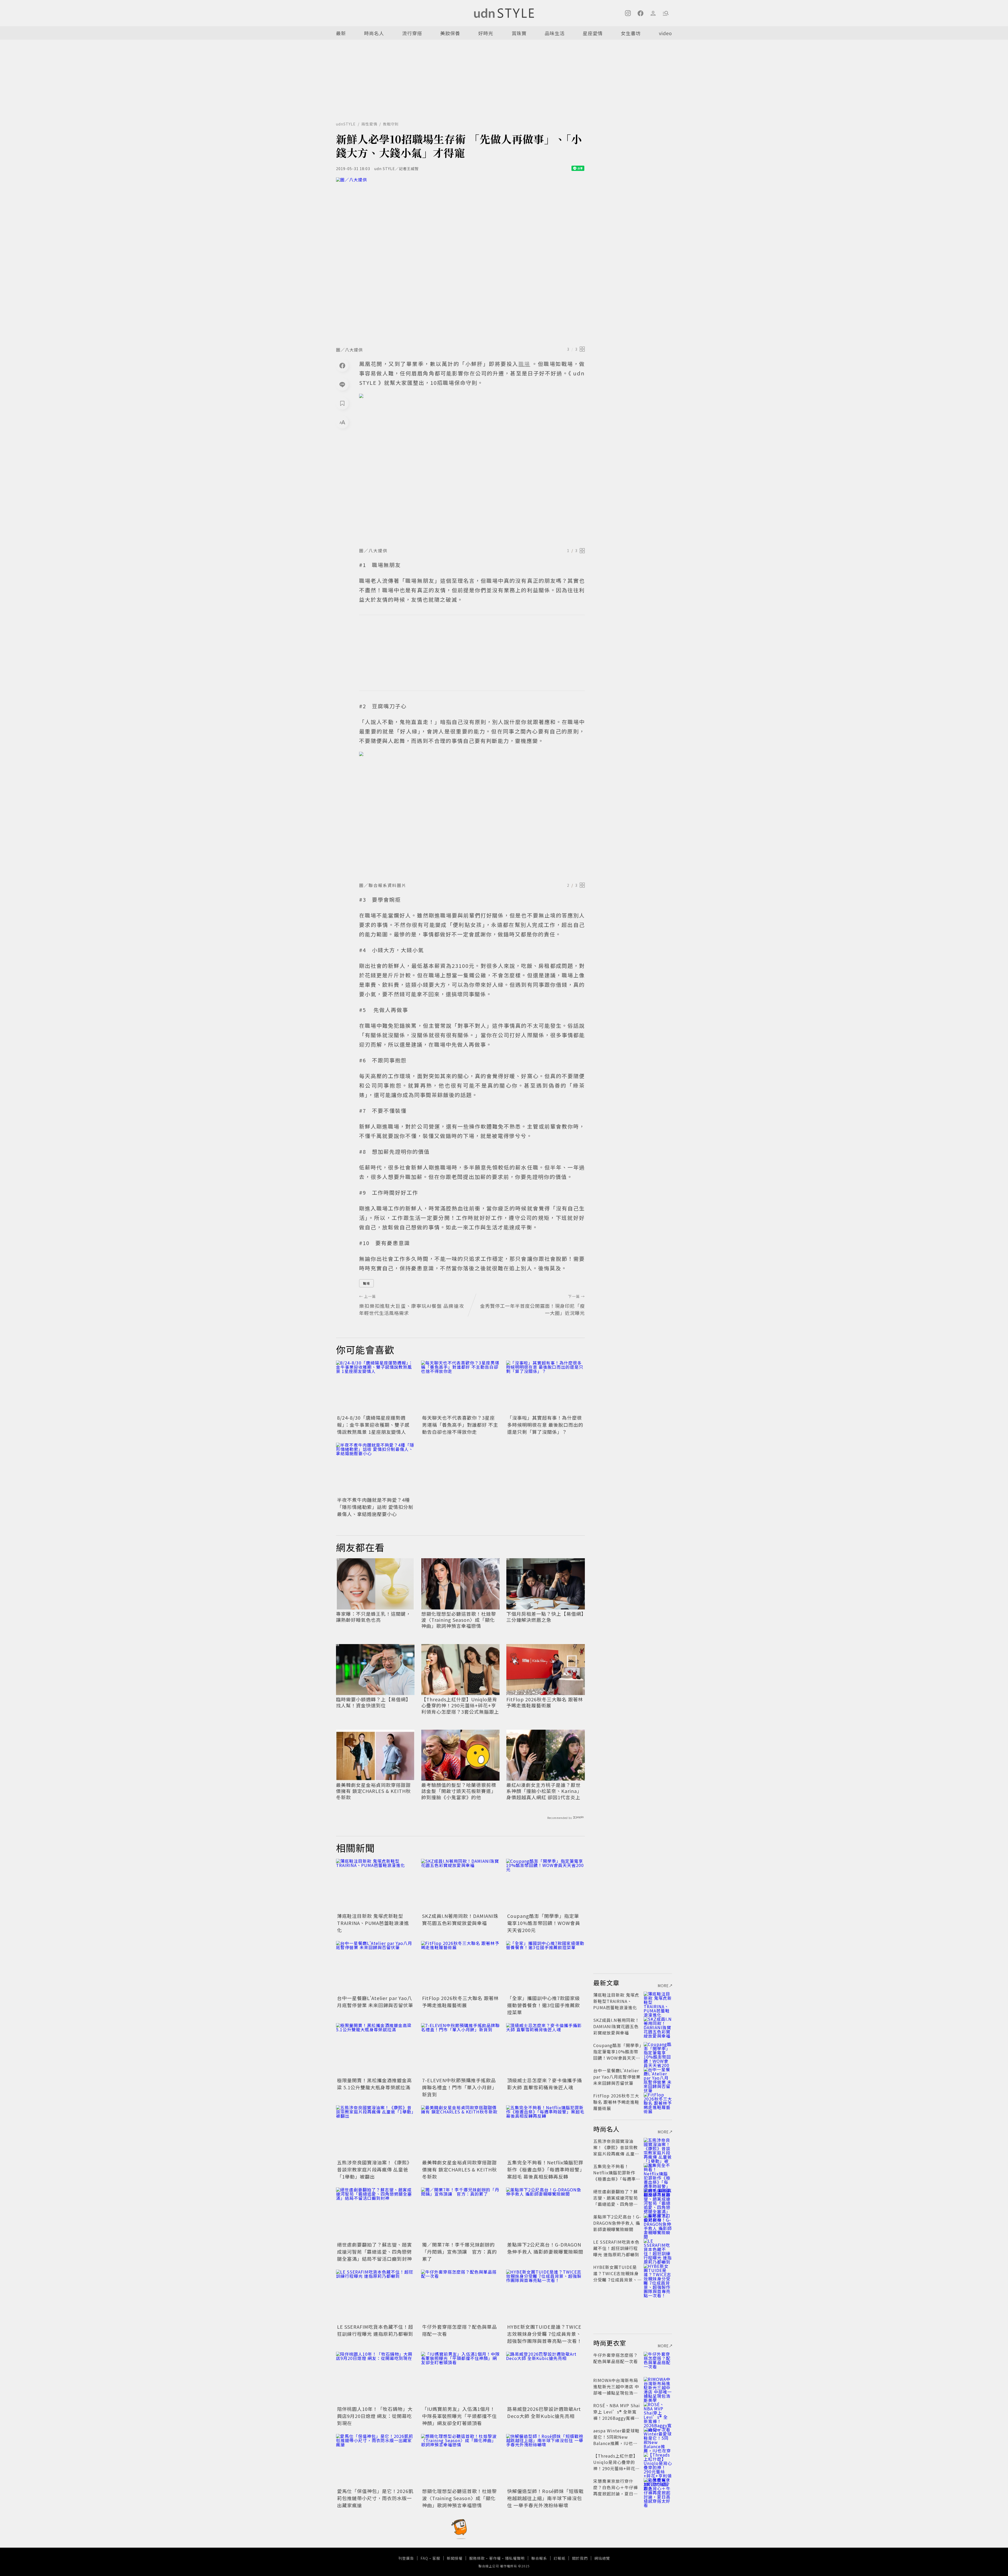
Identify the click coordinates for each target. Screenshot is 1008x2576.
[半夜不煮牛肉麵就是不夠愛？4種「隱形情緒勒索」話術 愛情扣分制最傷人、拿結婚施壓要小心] (375, 1469)
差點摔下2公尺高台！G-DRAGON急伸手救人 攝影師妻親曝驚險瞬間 (545, 2248)
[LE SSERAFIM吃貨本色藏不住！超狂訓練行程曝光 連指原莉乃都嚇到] (375, 2296)
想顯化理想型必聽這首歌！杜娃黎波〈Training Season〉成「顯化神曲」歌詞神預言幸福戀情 (459, 1620)
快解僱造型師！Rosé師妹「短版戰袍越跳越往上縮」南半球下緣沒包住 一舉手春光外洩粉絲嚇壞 (545, 2498)
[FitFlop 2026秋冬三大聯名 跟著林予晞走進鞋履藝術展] (460, 1967)
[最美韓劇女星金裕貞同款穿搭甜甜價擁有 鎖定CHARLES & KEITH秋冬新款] (460, 2132)
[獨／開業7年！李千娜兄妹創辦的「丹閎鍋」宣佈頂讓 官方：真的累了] (460, 2214)
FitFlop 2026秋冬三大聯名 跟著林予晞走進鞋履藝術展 (545, 1703)
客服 (436, 2558)
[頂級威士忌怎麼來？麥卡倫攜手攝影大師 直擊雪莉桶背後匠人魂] (545, 2049)
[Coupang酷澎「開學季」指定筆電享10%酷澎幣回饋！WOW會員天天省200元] (545, 1885)
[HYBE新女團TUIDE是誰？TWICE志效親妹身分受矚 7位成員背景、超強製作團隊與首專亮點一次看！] (545, 2296)
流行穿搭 (412, 33)
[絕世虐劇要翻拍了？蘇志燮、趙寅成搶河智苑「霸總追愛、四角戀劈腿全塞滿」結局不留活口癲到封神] (375, 2214)
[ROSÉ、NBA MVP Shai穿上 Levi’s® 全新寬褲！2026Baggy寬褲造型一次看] (658, 2412)
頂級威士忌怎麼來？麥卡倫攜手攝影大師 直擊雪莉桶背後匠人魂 (545, 2084)
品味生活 (555, 33)
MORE (663, 1986)
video (665, 33)
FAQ (424, 2558)
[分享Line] (342, 384)
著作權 (495, 2558)
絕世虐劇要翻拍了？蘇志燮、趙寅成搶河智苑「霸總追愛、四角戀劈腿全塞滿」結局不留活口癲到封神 (374, 2252)
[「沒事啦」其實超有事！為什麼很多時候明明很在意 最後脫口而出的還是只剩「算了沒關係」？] (545, 1387)
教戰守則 (391, 124)
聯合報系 (539, 2558)
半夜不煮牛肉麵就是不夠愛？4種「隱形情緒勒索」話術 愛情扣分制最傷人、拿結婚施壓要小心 (375, 1507)
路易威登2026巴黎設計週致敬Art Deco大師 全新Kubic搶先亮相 (544, 2412)
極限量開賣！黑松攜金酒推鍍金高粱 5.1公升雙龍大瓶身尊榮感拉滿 (374, 2084)
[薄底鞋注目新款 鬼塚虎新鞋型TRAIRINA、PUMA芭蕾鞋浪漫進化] (375, 1885)
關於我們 (580, 2558)
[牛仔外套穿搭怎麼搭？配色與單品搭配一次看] (460, 2296)
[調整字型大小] (342, 422)
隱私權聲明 (515, 2558)
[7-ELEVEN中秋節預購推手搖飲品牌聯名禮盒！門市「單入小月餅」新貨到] (460, 2049)
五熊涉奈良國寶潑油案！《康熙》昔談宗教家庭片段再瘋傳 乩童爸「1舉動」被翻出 (374, 2169)
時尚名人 (374, 33)
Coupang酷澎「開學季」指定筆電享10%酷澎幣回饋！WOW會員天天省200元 (544, 1923)
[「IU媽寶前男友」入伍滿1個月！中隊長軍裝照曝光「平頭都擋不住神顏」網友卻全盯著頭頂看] (460, 2378)
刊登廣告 (406, 2558)
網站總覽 (602, 2558)
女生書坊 (631, 33)
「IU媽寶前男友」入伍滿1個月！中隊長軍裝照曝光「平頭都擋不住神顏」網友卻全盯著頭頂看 (460, 2416)
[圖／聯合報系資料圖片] (472, 815)
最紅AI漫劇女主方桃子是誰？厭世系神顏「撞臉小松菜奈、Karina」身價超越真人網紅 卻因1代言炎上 (544, 1791)
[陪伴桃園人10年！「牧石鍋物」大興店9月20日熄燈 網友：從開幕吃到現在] (375, 2378)
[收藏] (342, 403)
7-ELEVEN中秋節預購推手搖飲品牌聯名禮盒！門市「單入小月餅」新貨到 (460, 2087)
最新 (341, 33)
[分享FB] (342, 365)
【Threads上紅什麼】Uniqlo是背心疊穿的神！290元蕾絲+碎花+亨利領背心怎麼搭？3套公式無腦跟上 (460, 1706)
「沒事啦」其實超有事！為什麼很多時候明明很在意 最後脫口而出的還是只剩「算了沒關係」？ (545, 1425)
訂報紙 (560, 2558)
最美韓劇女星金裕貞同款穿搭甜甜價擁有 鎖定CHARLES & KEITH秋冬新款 (373, 1791)
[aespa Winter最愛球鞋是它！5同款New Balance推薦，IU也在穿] (658, 2437)
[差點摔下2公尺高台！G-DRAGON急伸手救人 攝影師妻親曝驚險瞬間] (545, 2214)
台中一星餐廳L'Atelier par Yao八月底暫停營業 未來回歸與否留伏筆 (375, 2001)
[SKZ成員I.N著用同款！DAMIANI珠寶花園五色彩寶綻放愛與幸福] (460, 1885)
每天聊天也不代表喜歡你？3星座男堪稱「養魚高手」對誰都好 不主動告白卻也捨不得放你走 (460, 1425)
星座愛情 (593, 33)
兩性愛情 (369, 124)
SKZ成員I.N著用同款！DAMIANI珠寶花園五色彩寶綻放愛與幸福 (460, 1919)
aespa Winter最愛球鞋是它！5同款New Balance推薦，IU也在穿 (616, 2440)
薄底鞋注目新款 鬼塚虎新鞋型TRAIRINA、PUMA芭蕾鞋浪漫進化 (373, 1923)
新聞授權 (455, 2558)
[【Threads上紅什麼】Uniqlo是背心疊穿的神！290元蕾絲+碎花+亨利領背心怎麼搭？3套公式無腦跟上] (658, 2462)
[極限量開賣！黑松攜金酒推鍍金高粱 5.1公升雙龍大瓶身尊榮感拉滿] (375, 2049)
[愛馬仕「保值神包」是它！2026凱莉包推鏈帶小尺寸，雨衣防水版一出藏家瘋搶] (375, 2460)
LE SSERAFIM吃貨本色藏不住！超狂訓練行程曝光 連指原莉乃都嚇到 (375, 2330)
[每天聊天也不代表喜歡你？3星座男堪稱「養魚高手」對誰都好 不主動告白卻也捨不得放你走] (460, 1387)
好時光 (486, 33)
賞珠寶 (519, 33)
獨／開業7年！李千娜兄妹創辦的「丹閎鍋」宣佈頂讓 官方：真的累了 (460, 2252)
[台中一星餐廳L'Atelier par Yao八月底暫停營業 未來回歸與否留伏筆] (375, 1967)
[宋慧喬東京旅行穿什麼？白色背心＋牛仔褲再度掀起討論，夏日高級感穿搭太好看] (658, 2487)
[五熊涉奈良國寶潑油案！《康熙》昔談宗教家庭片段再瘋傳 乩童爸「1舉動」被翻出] (375, 2132)
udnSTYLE (346, 124)
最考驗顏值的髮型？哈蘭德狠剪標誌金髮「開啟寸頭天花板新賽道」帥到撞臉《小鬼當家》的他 (459, 1791)
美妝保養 (450, 33)
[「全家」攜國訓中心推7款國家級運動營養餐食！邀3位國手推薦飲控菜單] (545, 1967)
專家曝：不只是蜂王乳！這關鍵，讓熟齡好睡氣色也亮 (373, 1617)
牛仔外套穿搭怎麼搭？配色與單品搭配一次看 (616, 2358)
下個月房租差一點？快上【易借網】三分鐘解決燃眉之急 (545, 1617)
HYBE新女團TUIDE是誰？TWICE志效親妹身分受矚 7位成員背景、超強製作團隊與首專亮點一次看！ (545, 2334)
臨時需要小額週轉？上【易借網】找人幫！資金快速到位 (373, 1703)
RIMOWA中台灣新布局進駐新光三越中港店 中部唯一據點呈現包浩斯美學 (616, 2390)
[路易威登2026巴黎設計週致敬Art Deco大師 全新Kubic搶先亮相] (545, 2378)
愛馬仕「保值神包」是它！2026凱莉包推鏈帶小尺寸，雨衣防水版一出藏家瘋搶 (375, 2498)
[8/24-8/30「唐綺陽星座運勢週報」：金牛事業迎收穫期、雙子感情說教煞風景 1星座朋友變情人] (375, 1387)
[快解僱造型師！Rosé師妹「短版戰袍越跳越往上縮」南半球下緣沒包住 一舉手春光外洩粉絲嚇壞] (545, 2460)
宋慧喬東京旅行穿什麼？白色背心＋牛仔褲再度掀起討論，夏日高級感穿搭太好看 (616, 2490)
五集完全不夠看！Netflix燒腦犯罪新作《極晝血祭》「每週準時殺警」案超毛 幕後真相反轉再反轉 (545, 2169)
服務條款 (477, 2558)
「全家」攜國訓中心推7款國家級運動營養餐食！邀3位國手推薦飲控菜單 (544, 2005)
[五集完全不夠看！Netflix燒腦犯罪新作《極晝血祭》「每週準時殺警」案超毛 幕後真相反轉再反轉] (545, 2132)
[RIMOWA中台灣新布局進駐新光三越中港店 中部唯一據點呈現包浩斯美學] (658, 2386)
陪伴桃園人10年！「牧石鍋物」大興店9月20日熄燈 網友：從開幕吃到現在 (375, 2416)
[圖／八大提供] (460, 260)
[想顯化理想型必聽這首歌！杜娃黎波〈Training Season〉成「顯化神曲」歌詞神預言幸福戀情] (460, 2460)
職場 (366, 1283)
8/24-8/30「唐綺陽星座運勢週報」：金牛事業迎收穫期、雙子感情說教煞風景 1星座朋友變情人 (373, 1425)
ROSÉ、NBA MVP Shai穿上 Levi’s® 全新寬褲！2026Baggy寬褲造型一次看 (617, 2415)
